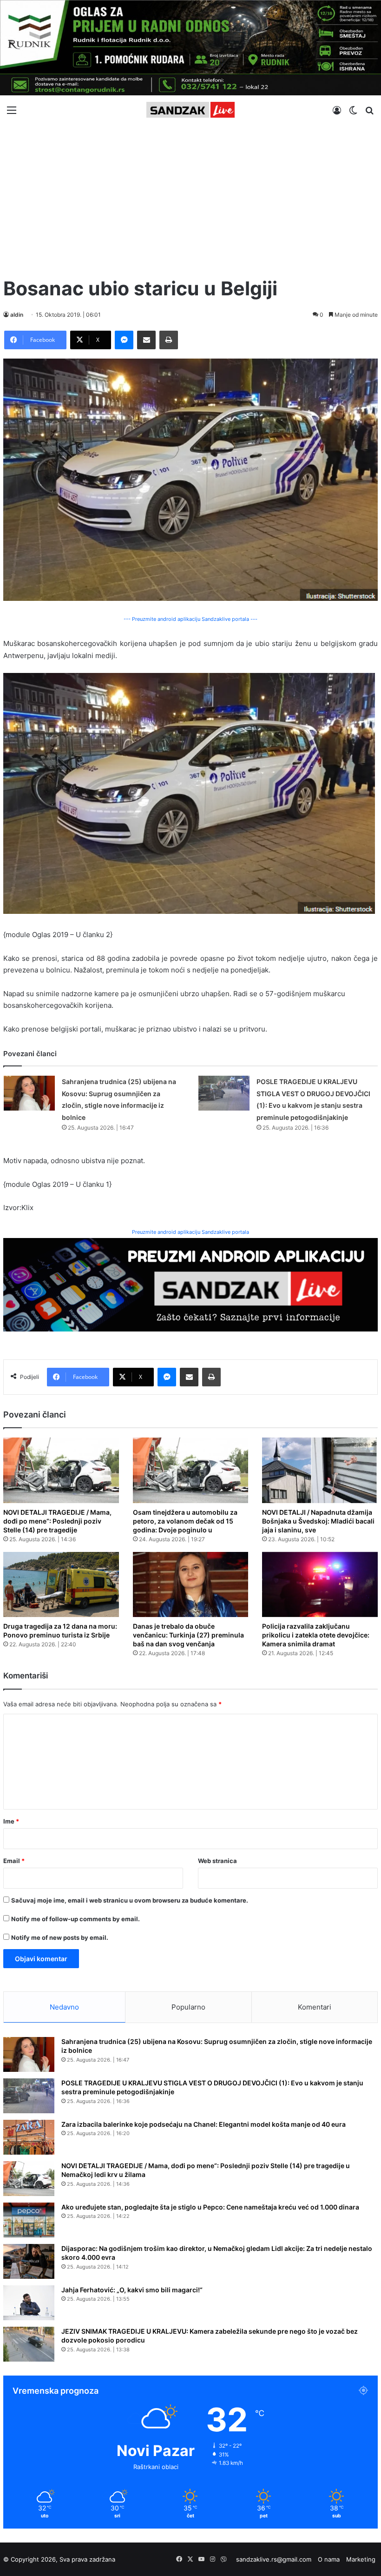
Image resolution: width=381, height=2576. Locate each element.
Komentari (315, 2007)
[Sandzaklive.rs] (190, 110)
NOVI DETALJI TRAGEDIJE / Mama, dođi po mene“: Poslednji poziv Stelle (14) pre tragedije (57, 1521)
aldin (17, 315)
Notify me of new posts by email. (60, 1937)
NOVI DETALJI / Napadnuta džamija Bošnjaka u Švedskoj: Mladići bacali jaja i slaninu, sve (318, 1521)
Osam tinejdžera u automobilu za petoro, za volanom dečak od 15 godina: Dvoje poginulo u (185, 1521)
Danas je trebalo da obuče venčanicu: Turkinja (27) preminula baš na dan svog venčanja (188, 1635)
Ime (11, 1821)
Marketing (361, 2559)
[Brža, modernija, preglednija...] (190, 1284)
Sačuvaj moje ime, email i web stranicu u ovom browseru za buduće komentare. (130, 1900)
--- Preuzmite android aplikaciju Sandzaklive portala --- (190, 619)
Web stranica (217, 1861)
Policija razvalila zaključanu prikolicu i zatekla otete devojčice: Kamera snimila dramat (316, 1635)
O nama (329, 2559)
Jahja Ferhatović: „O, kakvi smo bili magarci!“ (132, 2290)
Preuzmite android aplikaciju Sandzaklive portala (190, 1232)
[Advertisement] (190, 196)
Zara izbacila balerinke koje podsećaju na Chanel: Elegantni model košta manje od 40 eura (204, 2124)
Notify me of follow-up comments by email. (76, 1919)
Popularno (188, 2007)
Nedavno (64, 2007)
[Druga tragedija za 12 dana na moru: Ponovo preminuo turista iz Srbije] (61, 1584)
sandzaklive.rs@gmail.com (274, 2559)
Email (14, 1861)
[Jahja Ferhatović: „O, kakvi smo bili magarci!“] (29, 2303)
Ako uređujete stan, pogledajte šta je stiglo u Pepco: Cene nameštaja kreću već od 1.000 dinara (210, 2207)
